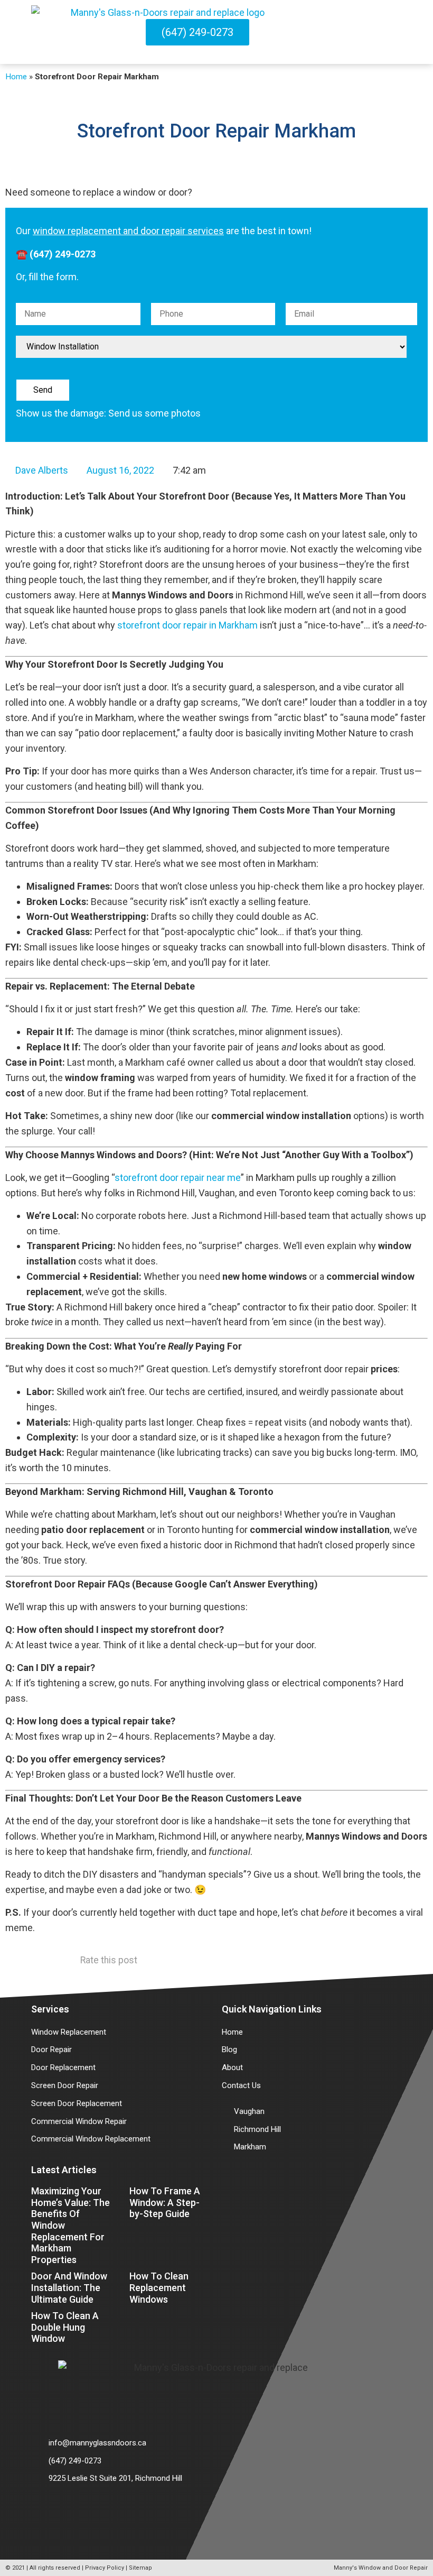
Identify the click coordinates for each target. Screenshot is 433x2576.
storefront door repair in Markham (187, 625)
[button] (398, 32)
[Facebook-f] (50, 2510)
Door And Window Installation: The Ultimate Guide (69, 2287)
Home (16, 77)
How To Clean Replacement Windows (159, 2287)
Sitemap (140, 2568)
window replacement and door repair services (128, 231)
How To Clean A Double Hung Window (65, 2327)
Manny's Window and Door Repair (381, 2568)
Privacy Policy (105, 2568)
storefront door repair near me (178, 1178)
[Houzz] (79, 2510)
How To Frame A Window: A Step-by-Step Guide (165, 2202)
